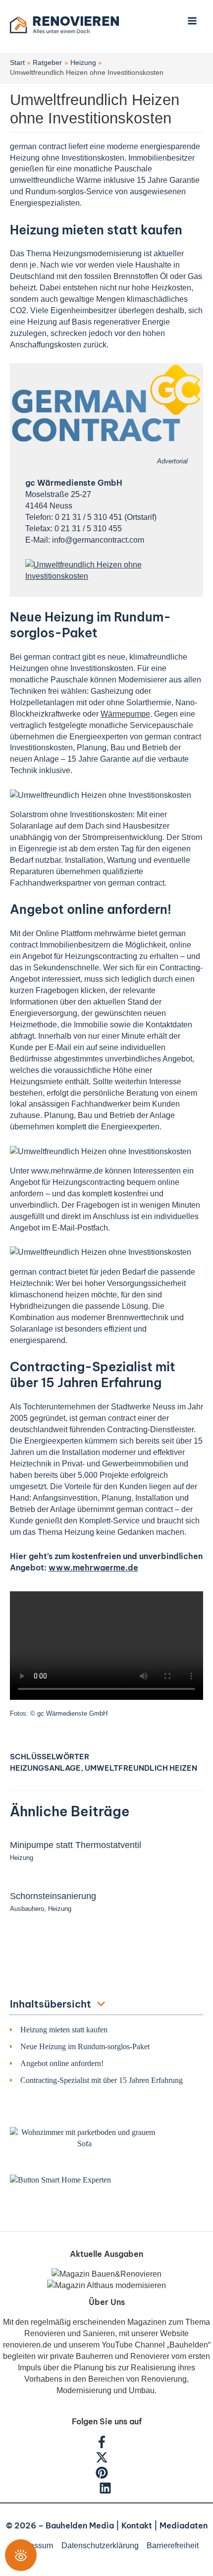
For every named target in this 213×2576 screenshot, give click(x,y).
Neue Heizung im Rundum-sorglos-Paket (85, 2046)
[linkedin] (106, 2491)
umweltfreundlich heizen (141, 1768)
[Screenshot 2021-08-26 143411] (106, 569)
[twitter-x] (107, 2461)
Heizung (22, 1858)
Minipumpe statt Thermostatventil (76, 1845)
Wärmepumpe (125, 714)
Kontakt (137, 2525)
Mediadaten (184, 2525)
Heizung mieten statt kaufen (64, 2030)
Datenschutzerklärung (100, 2545)
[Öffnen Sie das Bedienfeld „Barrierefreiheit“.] (21, 2555)
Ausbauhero (27, 1909)
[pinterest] (107, 2476)
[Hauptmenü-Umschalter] (192, 21)
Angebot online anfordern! (62, 2063)
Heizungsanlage (45, 1768)
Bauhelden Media (80, 2525)
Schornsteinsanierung (53, 1896)
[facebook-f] (107, 2445)
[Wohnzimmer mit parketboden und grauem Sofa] (84, 2138)
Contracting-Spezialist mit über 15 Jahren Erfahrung (102, 2080)
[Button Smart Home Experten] (60, 2179)
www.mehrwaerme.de (93, 1568)
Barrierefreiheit (173, 2545)
